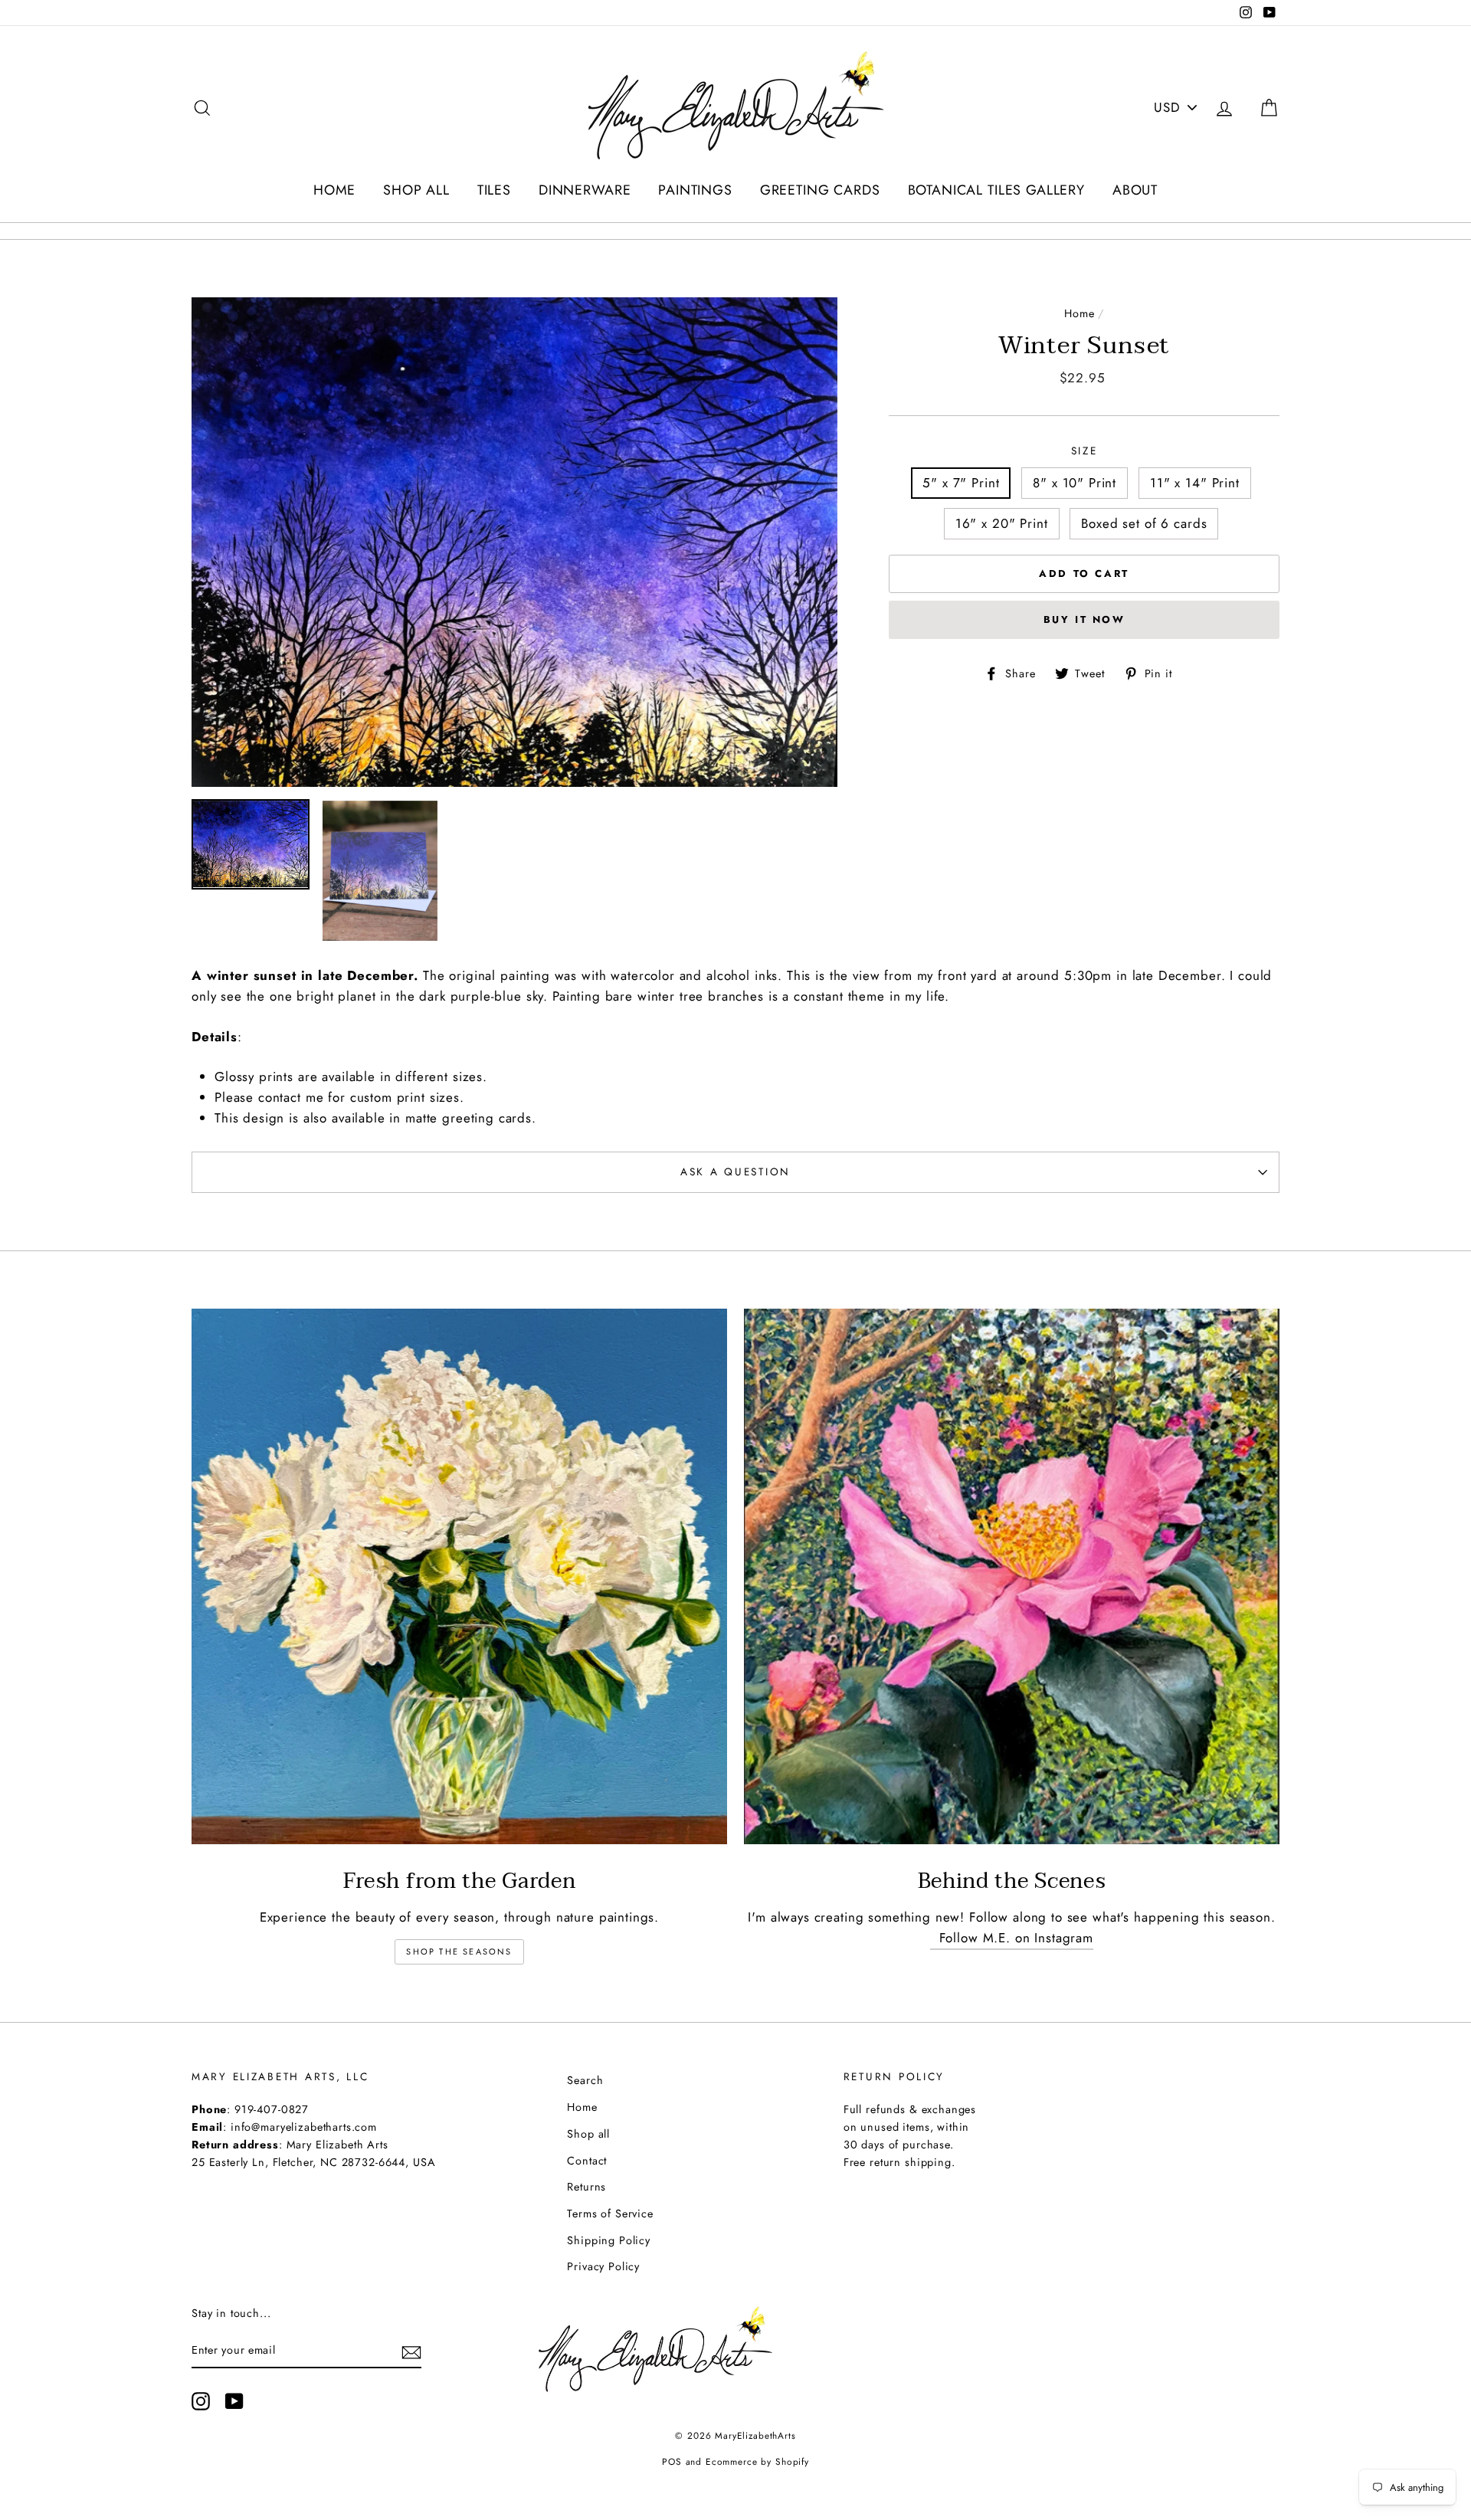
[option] (515, 542)
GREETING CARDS (820, 190)
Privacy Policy (603, 2266)
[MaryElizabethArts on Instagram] (201, 2401)
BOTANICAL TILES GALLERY (997, 190)
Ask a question (735, 1172)
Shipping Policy (609, 2240)
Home (1079, 313)
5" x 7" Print (961, 483)
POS (672, 2461)
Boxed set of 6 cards (1144, 523)
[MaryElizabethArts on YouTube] (234, 2401)
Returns (586, 2187)
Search (585, 2080)
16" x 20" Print (1002, 523)
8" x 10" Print (1075, 483)
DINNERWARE (585, 190)
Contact (587, 2161)
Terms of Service (610, 2214)
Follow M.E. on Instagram (1012, 1938)
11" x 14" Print (1195, 483)
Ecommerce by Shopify (757, 2461)
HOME (334, 190)
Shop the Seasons (459, 1951)
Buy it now (1084, 619)
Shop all (588, 2134)
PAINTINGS (695, 190)
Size (1084, 451)
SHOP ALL (416, 190)
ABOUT (1135, 190)
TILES (494, 190)
